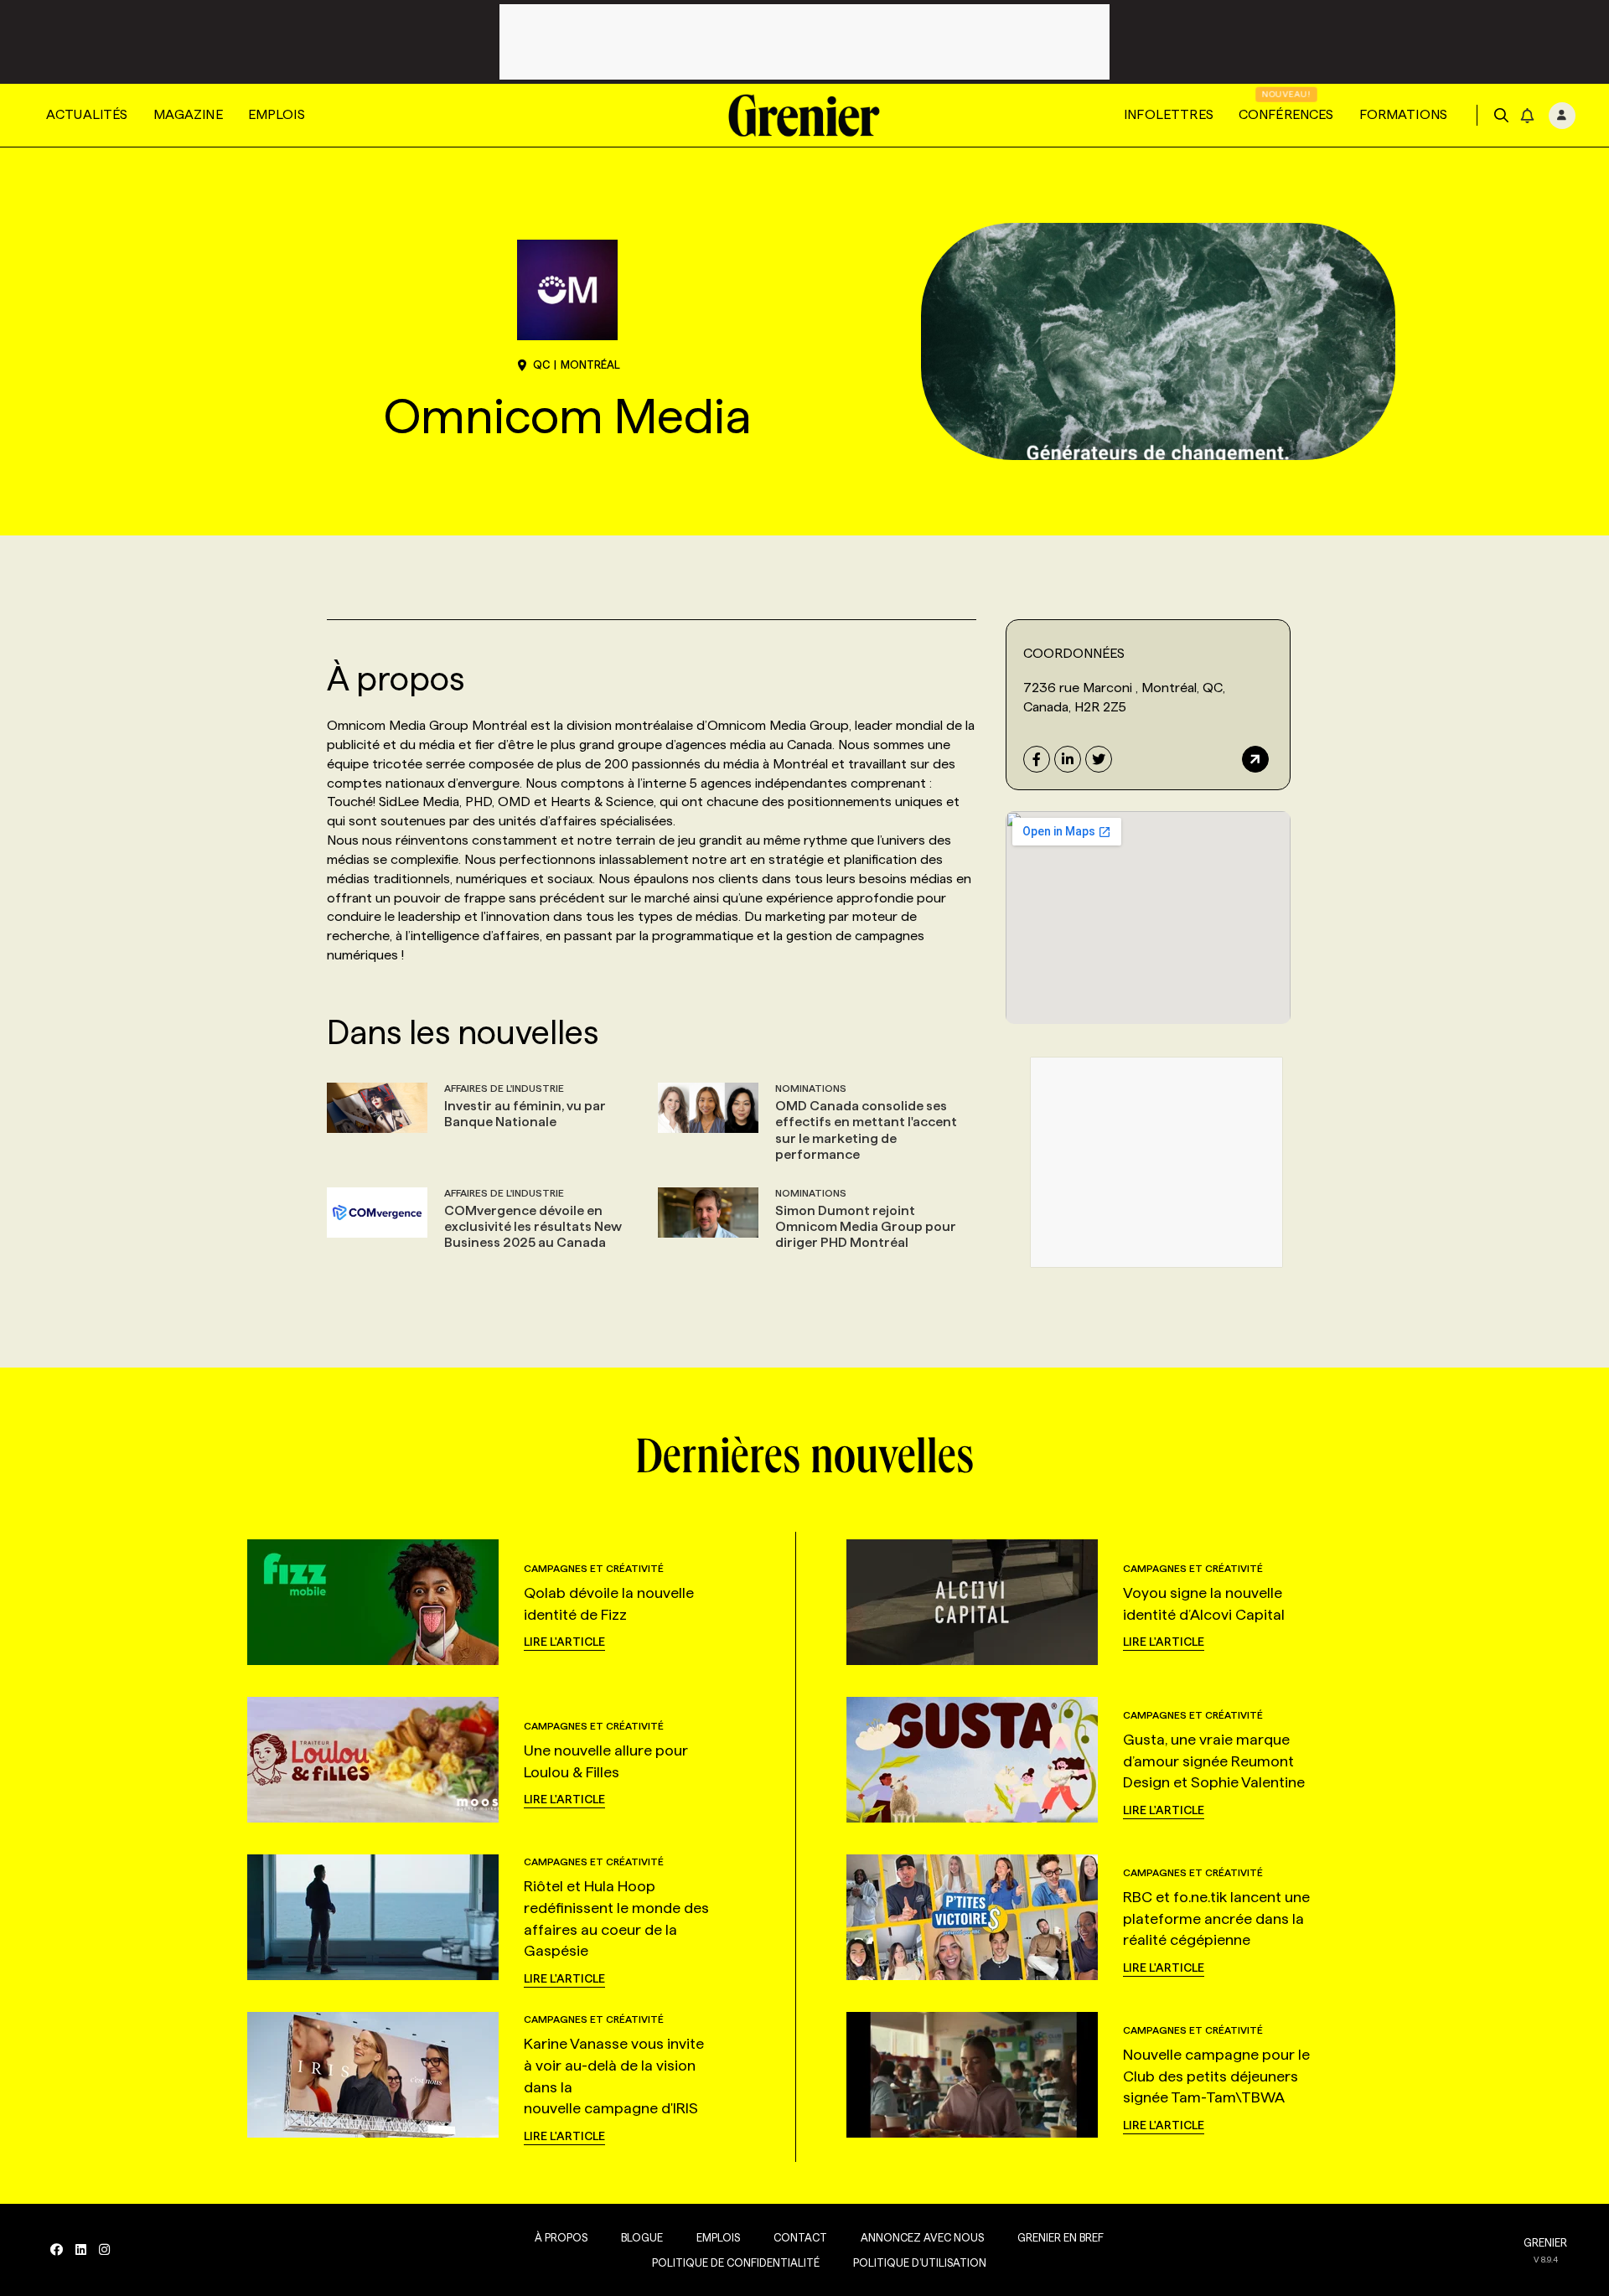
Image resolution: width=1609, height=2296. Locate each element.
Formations (1404, 114)
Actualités (87, 114)
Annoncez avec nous (922, 2237)
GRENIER (1545, 2242)
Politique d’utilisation (920, 2262)
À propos (561, 2237)
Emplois (277, 114)
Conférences (1286, 114)
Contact (800, 2237)
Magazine (188, 114)
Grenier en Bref (1061, 2237)
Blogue (642, 2237)
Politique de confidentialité (736, 2262)
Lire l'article (564, 1642)
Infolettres (1169, 114)
